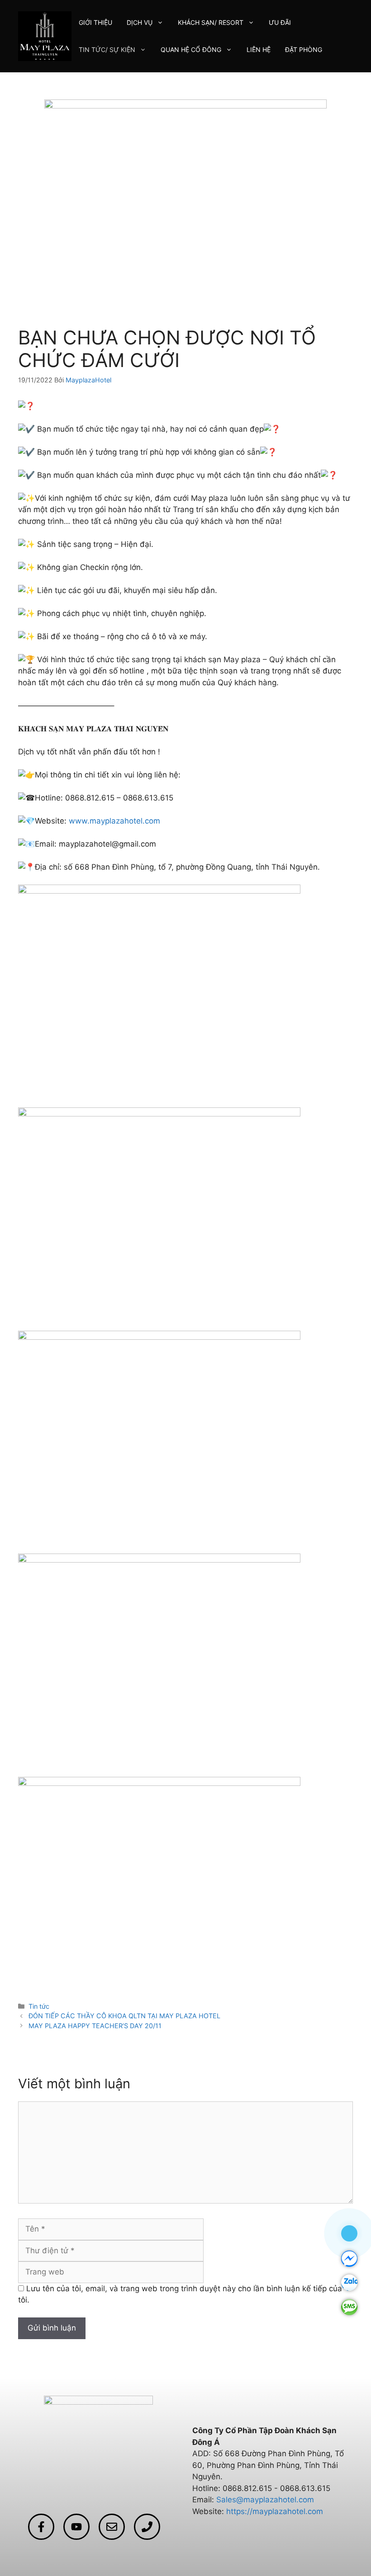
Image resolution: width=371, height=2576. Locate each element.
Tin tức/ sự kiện (107, 49)
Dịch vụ (140, 22)
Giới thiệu (95, 22)
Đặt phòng (304, 49)
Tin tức (39, 2006)
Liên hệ (259, 49)
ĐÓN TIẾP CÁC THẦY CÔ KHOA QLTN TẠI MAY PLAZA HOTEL (124, 2016)
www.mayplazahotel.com (114, 821)
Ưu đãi (280, 22)
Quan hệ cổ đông (191, 49)
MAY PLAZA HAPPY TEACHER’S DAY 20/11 (95, 2026)
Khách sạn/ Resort (211, 22)
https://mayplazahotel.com (275, 2511)
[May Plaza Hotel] (45, 36)
